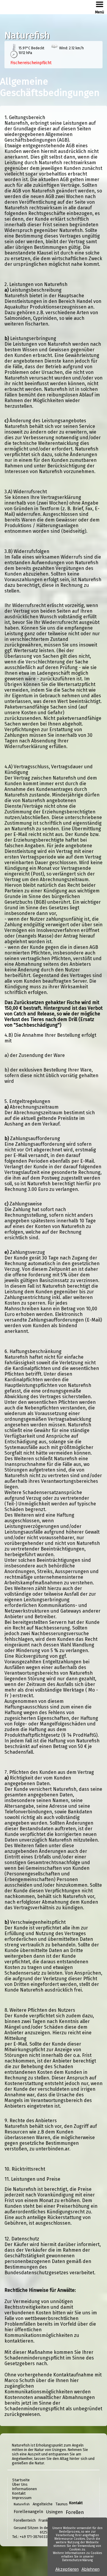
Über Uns (20, 2484)
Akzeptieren (67, 2569)
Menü (100, 12)
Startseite (21, 2480)
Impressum (22, 2498)
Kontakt (19, 2493)
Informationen (25, 2489)
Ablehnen (91, 2569)
